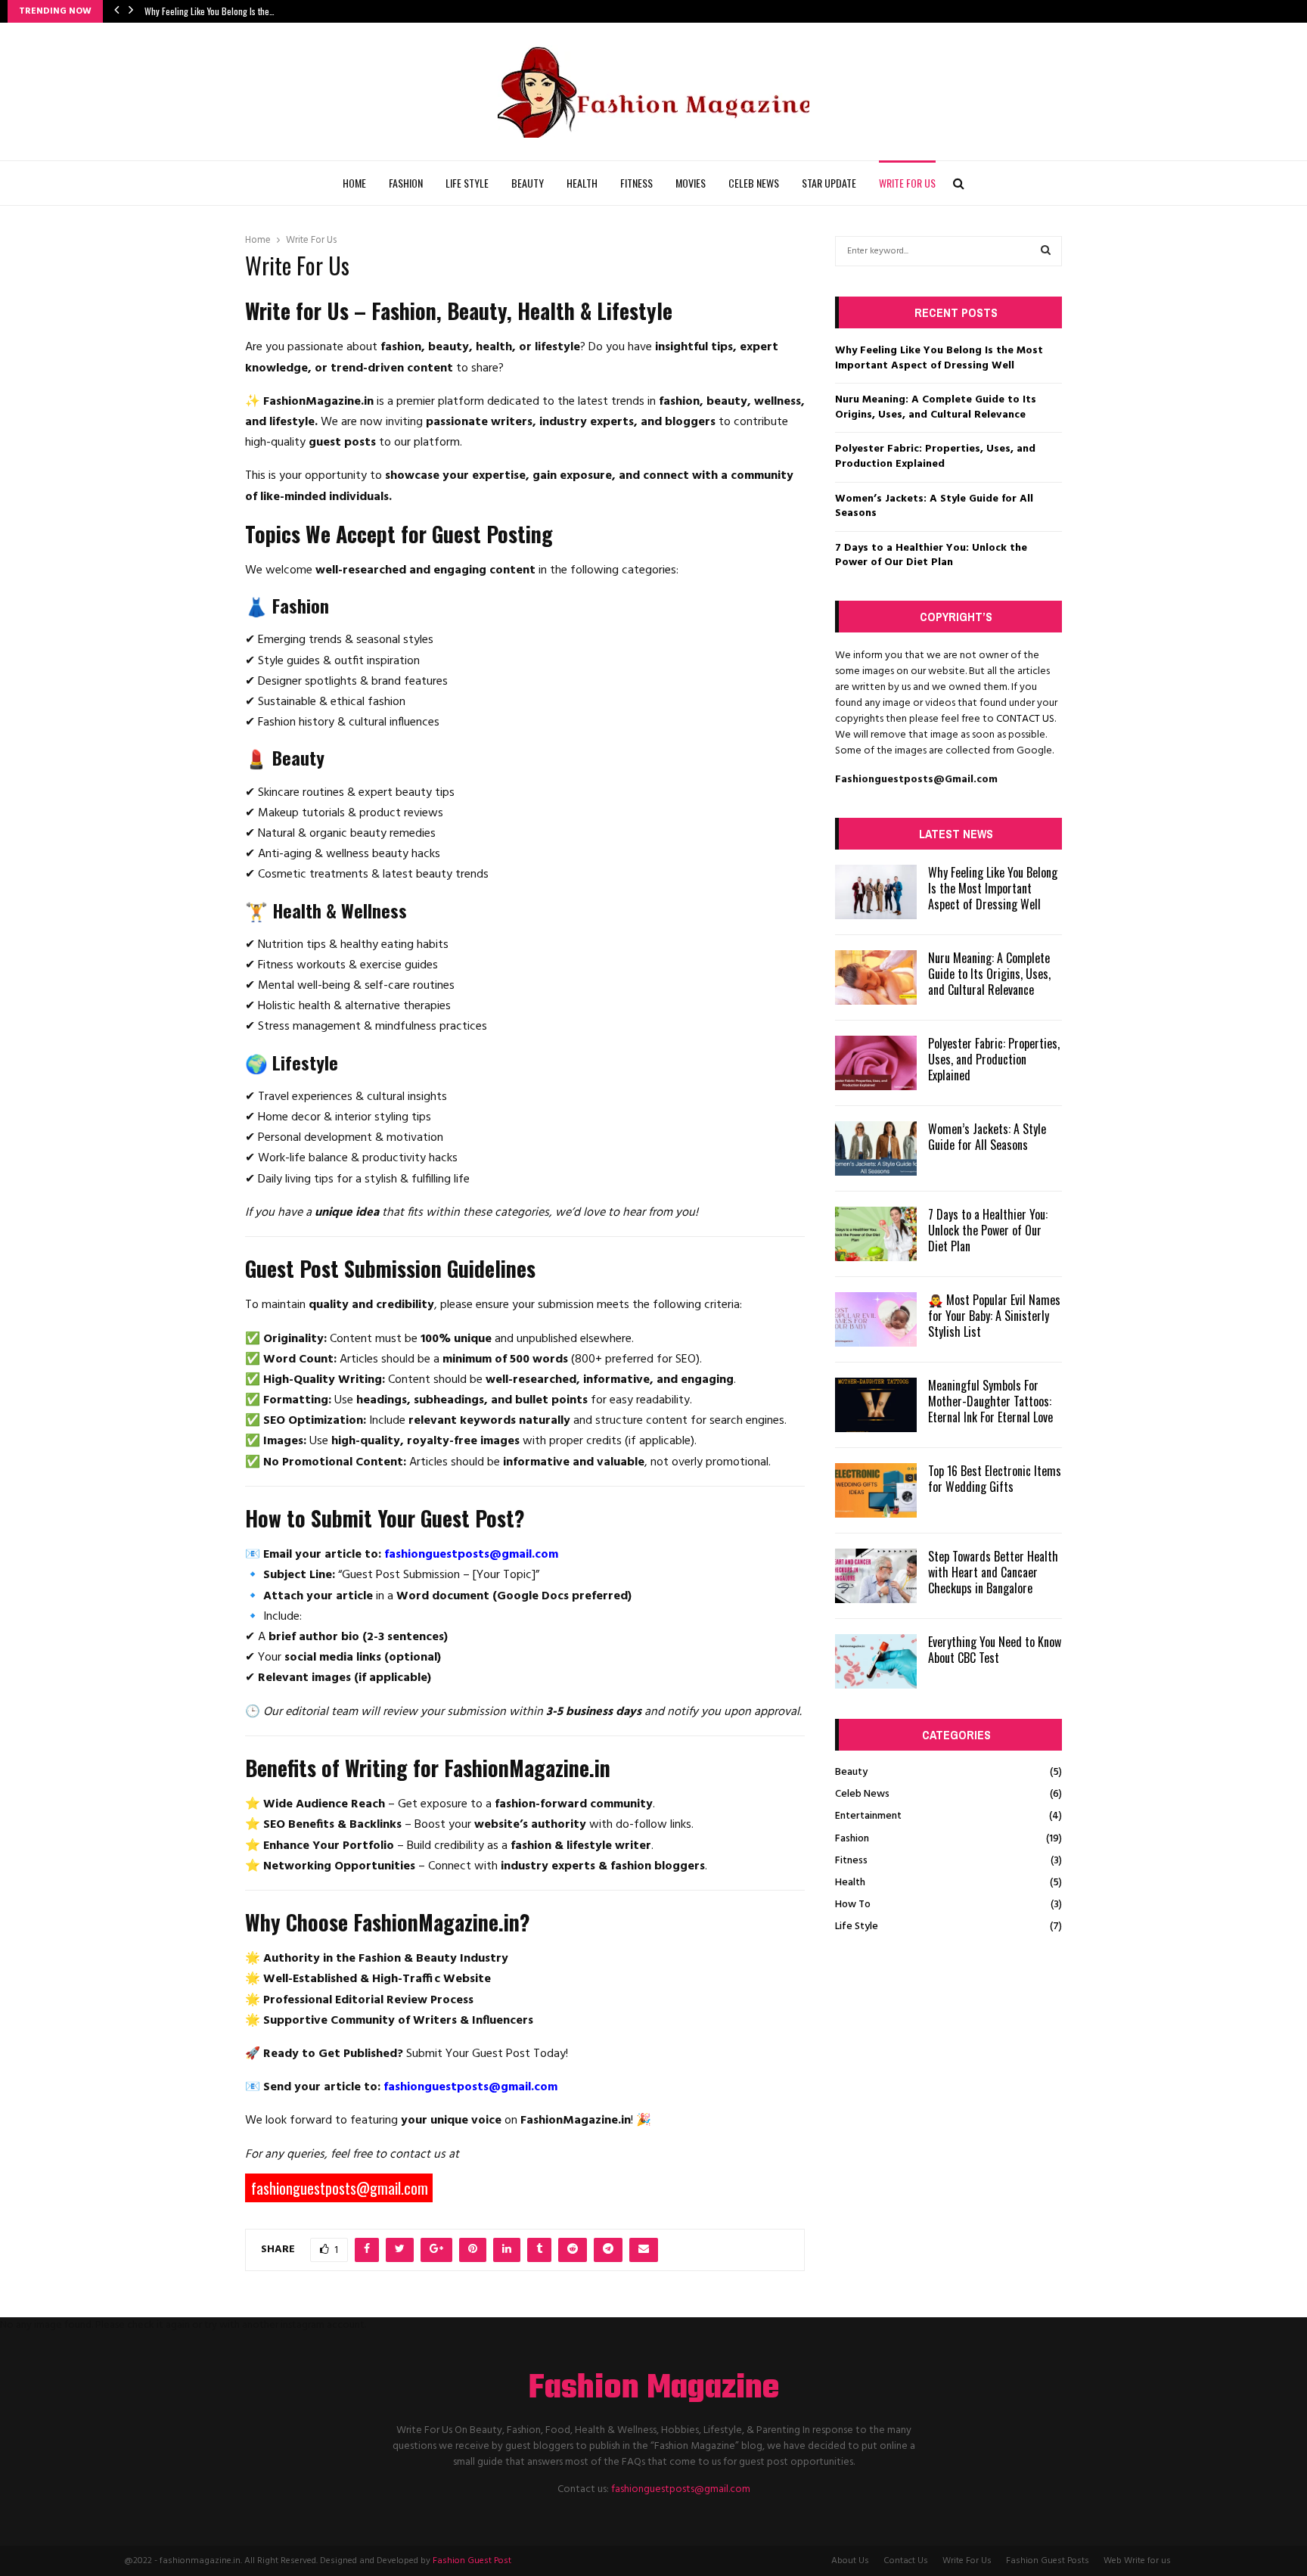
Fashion (406, 183)
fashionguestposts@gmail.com (681, 2489)
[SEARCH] (1046, 251)
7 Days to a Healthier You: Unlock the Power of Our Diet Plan (931, 556)
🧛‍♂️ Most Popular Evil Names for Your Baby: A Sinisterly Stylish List (994, 1316)
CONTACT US (1025, 719)
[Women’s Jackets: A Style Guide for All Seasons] (876, 1148)
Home (354, 183)
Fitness (636, 183)
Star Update (829, 183)
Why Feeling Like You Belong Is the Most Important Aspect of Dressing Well (939, 358)
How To (853, 1905)
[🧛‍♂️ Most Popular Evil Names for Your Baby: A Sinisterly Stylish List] (876, 1319)
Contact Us (906, 2561)
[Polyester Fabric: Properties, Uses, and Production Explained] (876, 1063)
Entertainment (868, 1816)
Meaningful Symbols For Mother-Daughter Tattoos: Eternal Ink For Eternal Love (990, 1401)
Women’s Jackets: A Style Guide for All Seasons (934, 506)
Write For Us (907, 183)
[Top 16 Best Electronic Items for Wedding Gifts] (876, 1490)
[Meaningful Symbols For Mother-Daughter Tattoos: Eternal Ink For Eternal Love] (876, 1405)
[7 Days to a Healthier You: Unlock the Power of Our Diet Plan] (876, 1234)
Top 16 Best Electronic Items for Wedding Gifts (995, 1479)
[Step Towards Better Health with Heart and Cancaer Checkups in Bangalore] (876, 1576)
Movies (691, 183)
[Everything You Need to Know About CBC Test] (876, 1661)
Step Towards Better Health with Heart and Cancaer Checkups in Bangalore (993, 1572)
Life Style (467, 183)
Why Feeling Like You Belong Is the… (210, 11)
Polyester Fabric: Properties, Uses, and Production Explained (935, 457)
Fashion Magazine (654, 2389)
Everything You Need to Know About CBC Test (995, 1650)
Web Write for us (1137, 2561)
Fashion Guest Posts (1048, 2561)
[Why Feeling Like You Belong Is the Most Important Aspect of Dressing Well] (876, 892)
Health (582, 183)
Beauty (528, 183)
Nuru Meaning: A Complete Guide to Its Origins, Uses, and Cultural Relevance (936, 407)
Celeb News (754, 183)
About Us (850, 2561)
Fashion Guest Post (472, 2561)
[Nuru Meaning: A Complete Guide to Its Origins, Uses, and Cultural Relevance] (876, 977)
